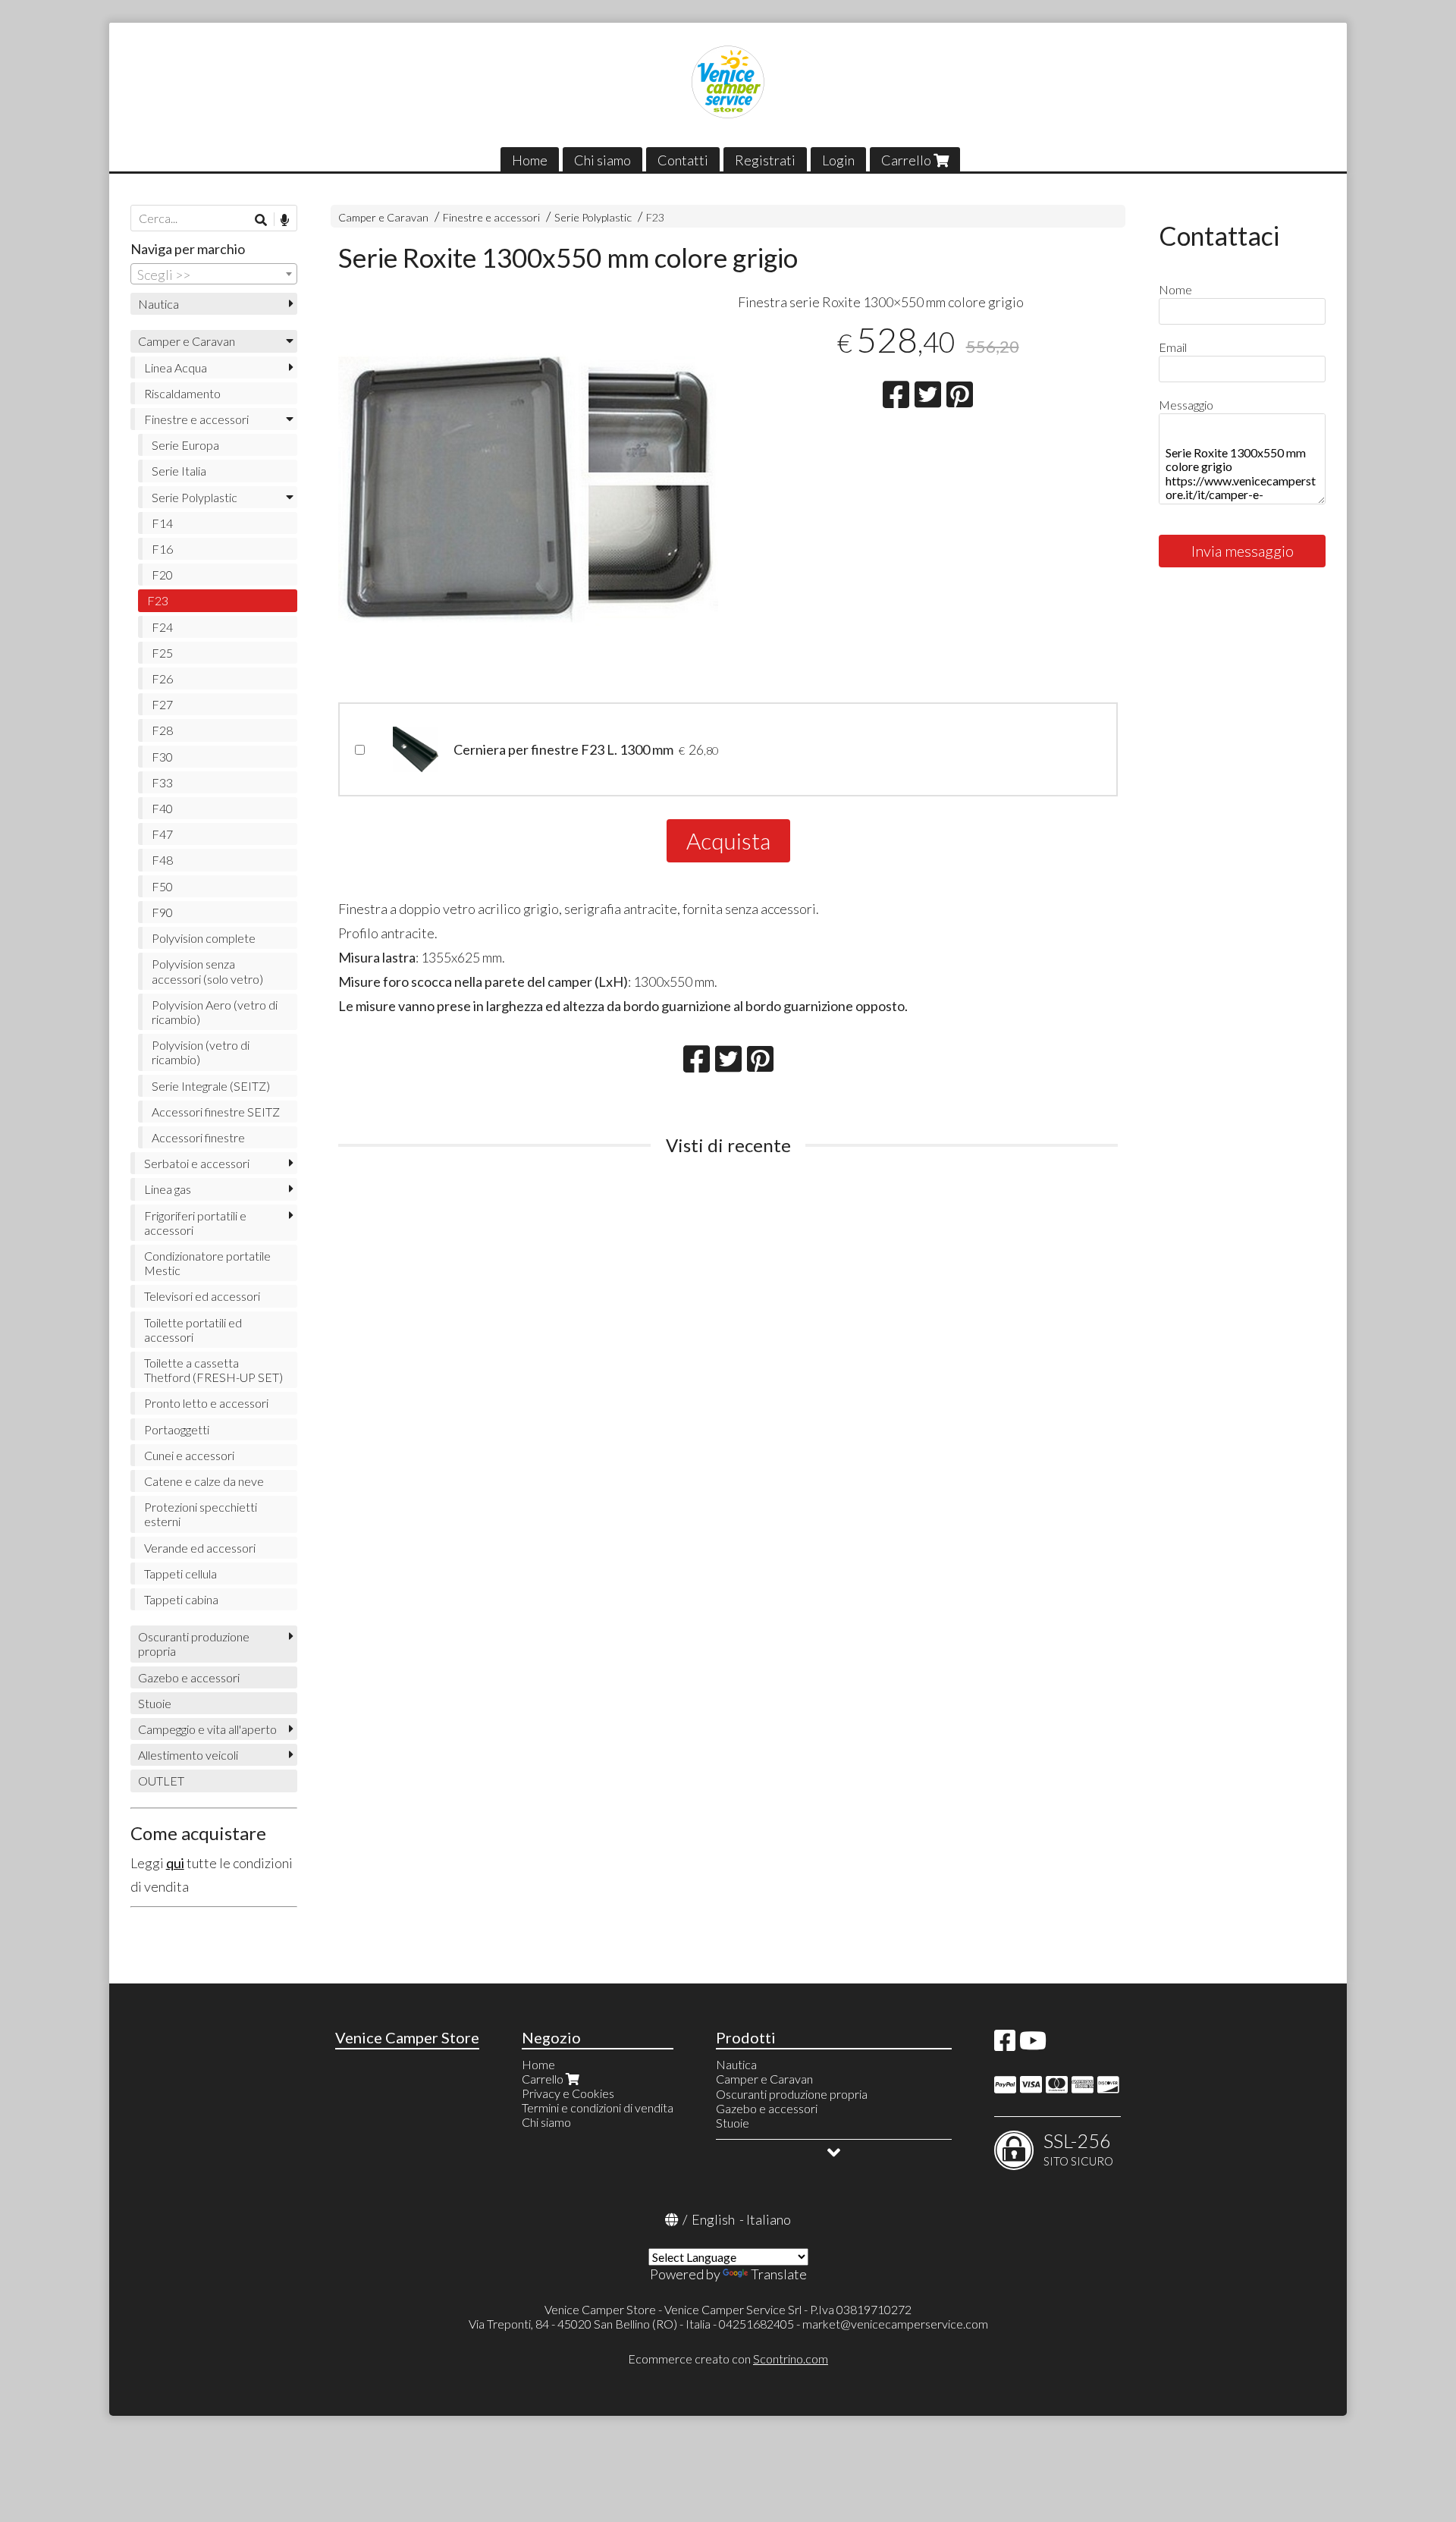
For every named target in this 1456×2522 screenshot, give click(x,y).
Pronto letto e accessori (206, 1403)
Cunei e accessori (189, 1455)
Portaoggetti (177, 1429)
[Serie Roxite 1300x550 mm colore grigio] (528, 490)
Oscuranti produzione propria (194, 1644)
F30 (162, 757)
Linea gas (168, 1189)
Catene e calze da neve (204, 1481)
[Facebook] (1005, 2045)
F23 (655, 217)
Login (838, 160)
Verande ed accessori (200, 1548)
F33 (162, 782)
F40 (162, 808)
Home (530, 160)
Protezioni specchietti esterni (201, 1514)
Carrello (907, 160)
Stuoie (155, 1703)
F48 (162, 860)
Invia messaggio (1243, 551)
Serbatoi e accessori (197, 1163)
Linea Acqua (176, 367)
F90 (162, 912)
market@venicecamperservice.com (895, 2324)
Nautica (158, 304)
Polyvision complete (204, 938)
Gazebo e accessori (189, 1677)
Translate (779, 2274)
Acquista (728, 840)
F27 (162, 704)
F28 (162, 730)
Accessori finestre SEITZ (216, 1112)
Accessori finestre (198, 1137)
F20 (162, 575)
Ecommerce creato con (728, 2359)
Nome (1175, 289)
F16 (162, 549)
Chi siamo (602, 160)
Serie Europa (185, 445)
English (713, 2219)
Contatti (683, 160)
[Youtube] (1033, 2045)
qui (175, 1863)
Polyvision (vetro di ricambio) (201, 1052)
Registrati (765, 160)
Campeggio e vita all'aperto (207, 1729)
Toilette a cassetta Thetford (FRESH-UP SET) (213, 1370)
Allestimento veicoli (188, 1755)
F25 (162, 653)
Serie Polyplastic (593, 217)
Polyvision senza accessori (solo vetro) (207, 971)
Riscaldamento (182, 393)
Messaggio (1186, 405)
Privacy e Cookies (568, 2093)
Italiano (769, 2219)
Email (1173, 347)
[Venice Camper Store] (728, 82)
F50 (162, 886)
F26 (162, 678)
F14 (162, 523)
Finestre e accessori (491, 217)
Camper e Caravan (383, 217)
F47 (162, 834)
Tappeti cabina (181, 1599)
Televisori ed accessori (202, 1296)
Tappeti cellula (180, 1574)
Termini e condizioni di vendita (598, 2107)
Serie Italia (179, 471)
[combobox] (214, 274)
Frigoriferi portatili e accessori (195, 1223)
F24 (162, 627)
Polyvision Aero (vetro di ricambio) (215, 1012)
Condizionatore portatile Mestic (207, 1263)
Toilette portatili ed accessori (193, 1330)
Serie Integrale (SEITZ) (211, 1086)
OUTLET (161, 1781)
